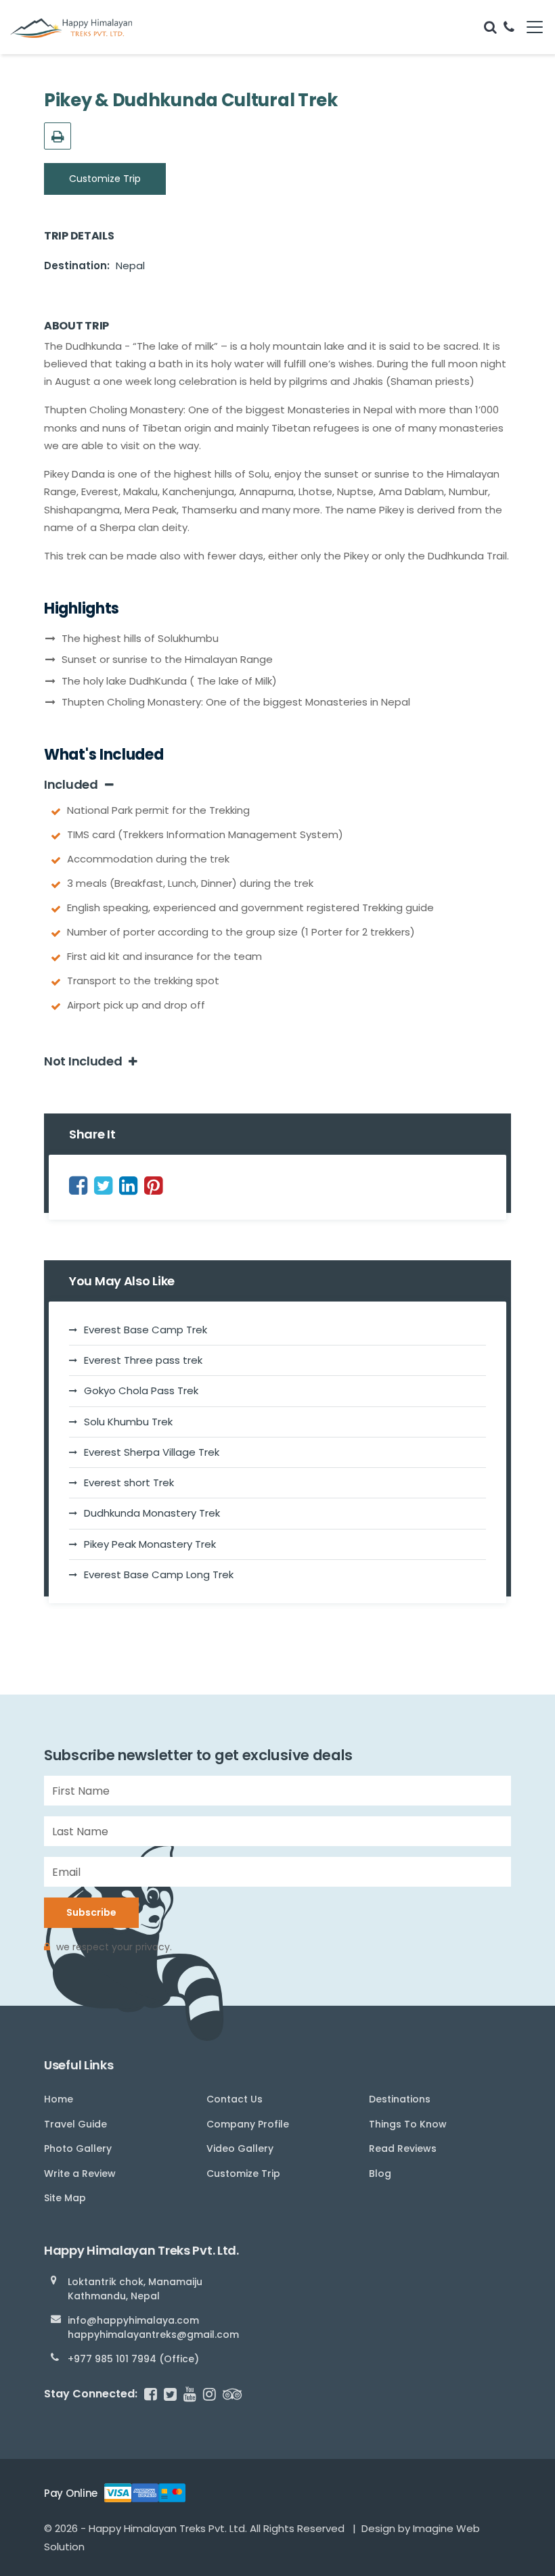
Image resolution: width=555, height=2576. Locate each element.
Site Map (65, 2198)
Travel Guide (75, 2124)
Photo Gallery (78, 2148)
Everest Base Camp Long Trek (159, 1574)
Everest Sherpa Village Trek (152, 1452)
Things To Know (408, 2124)
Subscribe (91, 1912)
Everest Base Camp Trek (146, 1330)
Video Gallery (240, 2148)
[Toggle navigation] (530, 27)
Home (59, 2099)
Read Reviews (403, 2148)
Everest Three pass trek (143, 1360)
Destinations (400, 2099)
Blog (380, 2173)
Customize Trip (105, 179)
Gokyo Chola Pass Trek (141, 1390)
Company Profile (248, 2124)
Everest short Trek (129, 1482)
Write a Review (80, 2173)
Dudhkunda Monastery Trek (152, 1513)
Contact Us (235, 2099)
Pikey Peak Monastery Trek (150, 1544)
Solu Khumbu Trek (128, 1422)
